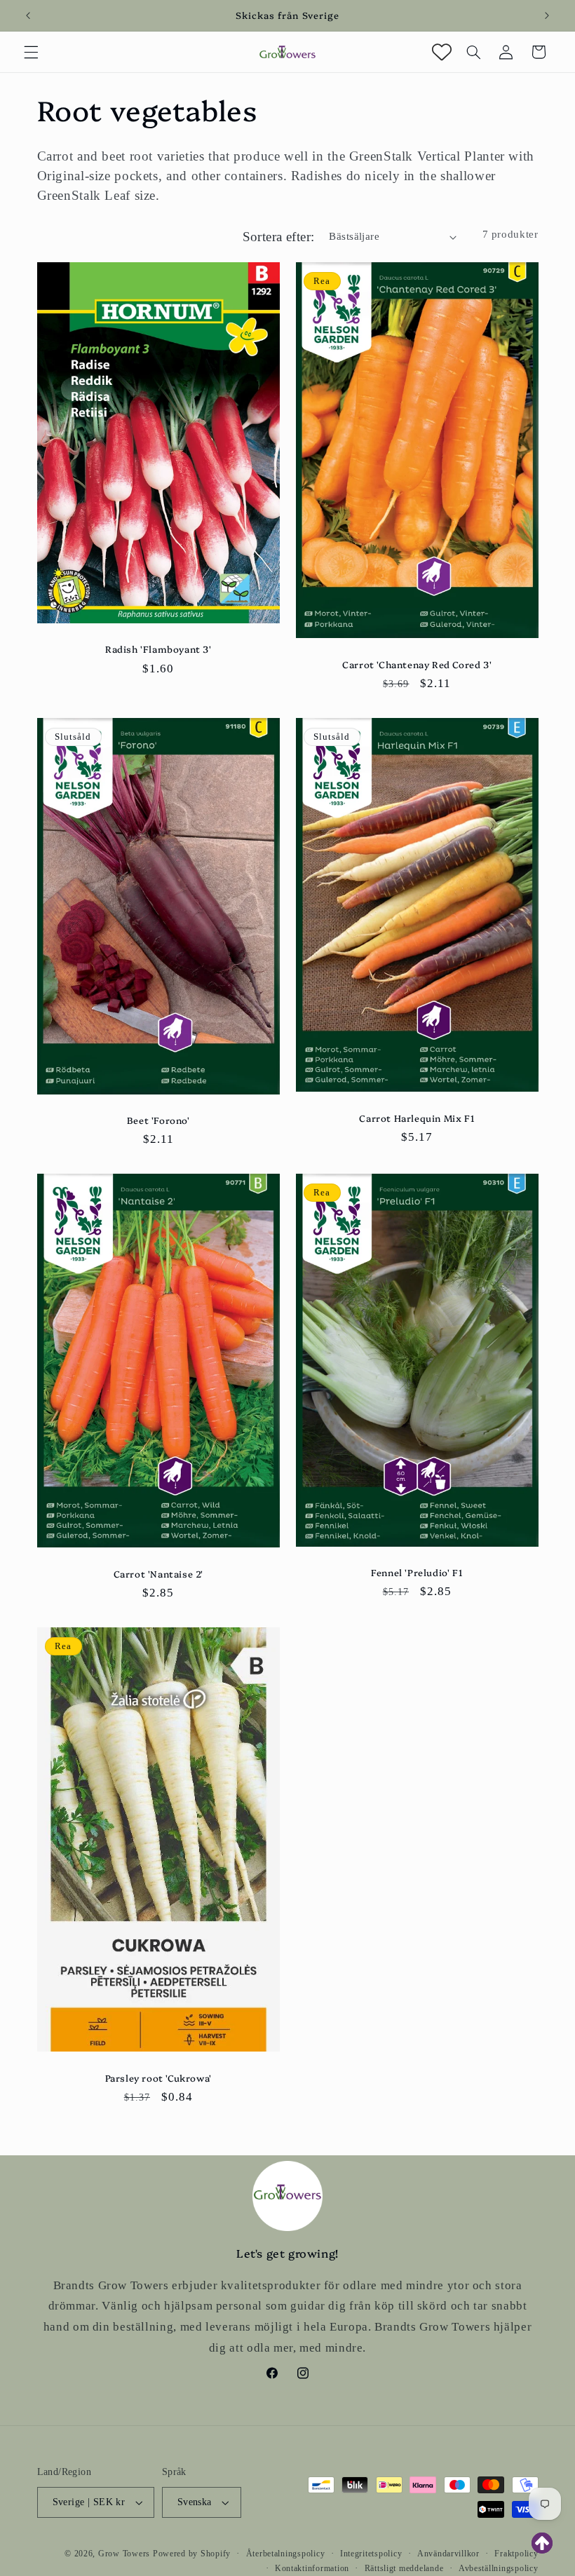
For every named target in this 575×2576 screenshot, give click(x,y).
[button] (31, 52)
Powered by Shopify (192, 2554)
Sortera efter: (279, 237)
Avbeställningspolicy (499, 2568)
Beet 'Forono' (158, 1120)
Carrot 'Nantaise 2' (158, 1574)
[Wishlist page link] (442, 52)
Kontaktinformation (312, 2568)
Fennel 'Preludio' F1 (417, 1572)
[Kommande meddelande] (547, 15)
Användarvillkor (448, 2554)
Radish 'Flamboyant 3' (158, 649)
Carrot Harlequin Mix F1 (417, 1117)
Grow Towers (124, 2554)
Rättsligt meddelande (404, 2568)
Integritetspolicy (371, 2554)
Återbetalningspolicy (286, 2554)
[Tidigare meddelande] (28, 15)
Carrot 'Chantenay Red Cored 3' (417, 664)
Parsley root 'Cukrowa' (158, 2078)
